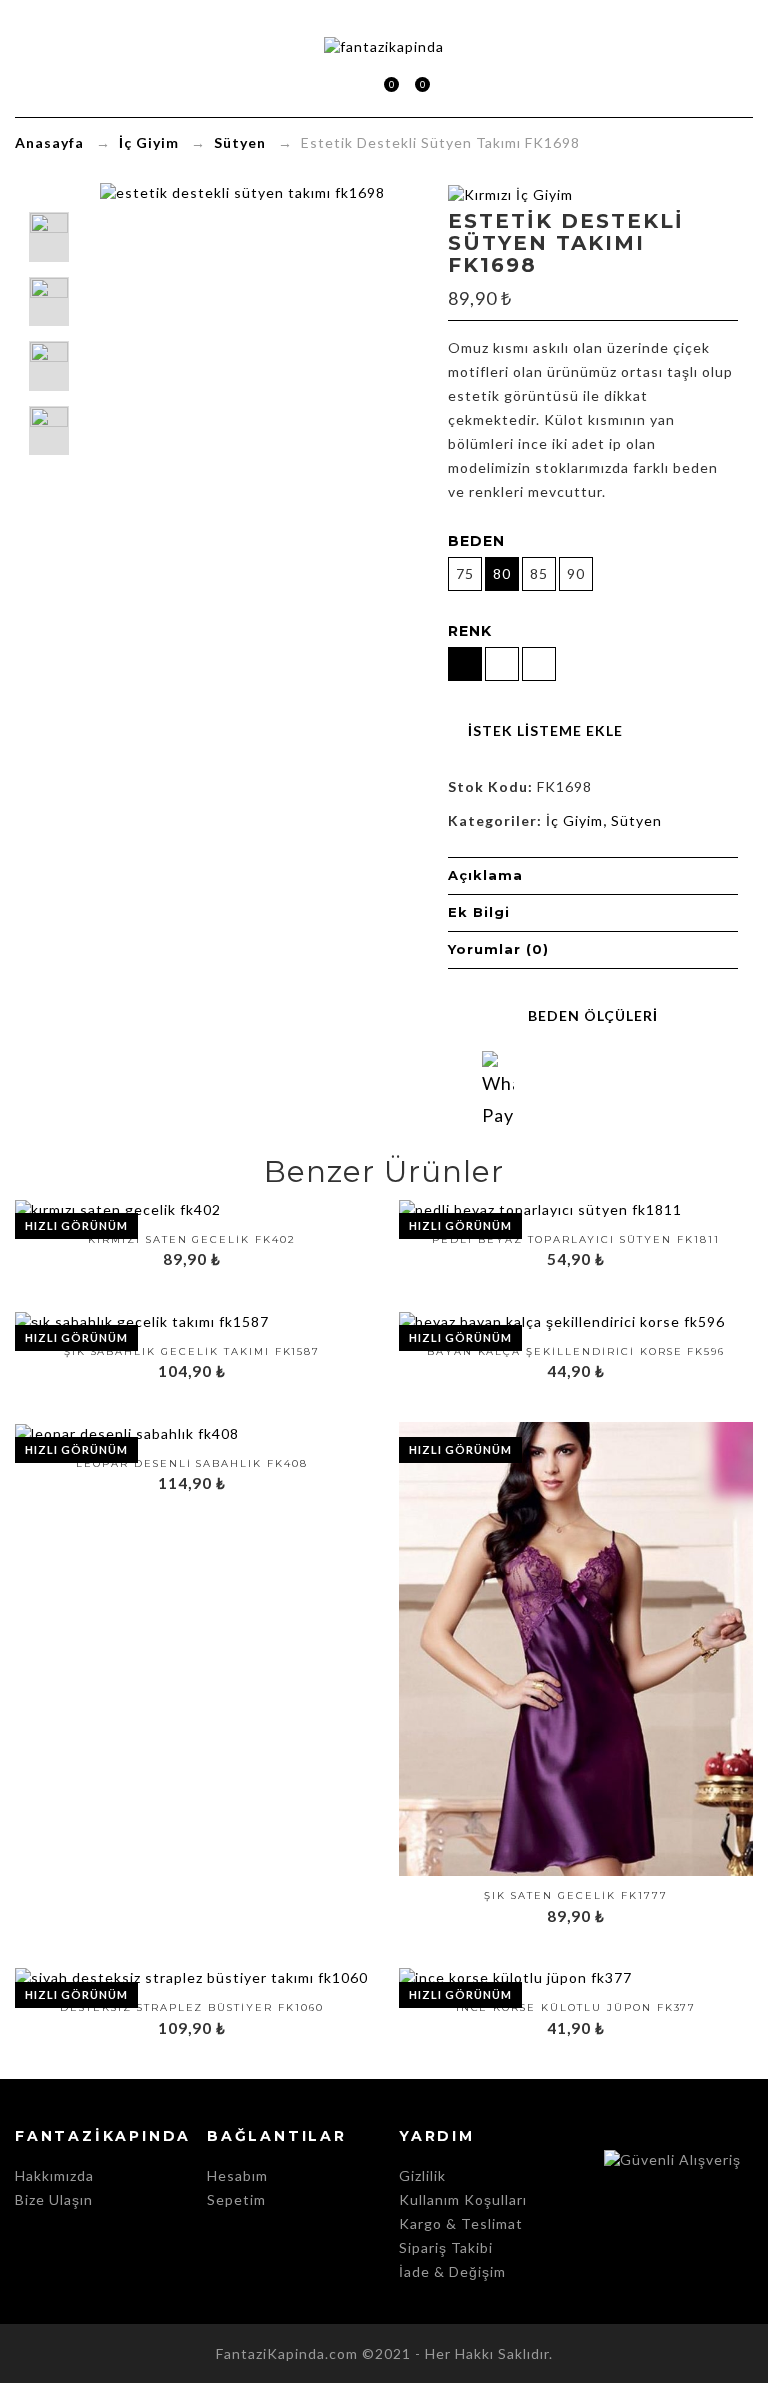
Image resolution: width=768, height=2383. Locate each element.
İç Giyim (149, 142)
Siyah (486, 1829)
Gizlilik (422, 2175)
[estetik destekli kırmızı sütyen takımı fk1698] (49, 302)
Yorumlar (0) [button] (498, 949)
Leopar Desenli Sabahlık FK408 (192, 1464)
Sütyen (240, 142)
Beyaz (516, 1829)
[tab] (593, 876)
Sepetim (383, 86)
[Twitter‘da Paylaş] (574, 1088)
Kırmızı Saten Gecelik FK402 (192, 1240)
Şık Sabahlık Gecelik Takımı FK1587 (192, 1352)
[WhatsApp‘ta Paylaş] (498, 1067)
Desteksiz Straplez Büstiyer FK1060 (192, 2008)
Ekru (666, 1829)
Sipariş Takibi (446, 2247)
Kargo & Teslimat (461, 2223)
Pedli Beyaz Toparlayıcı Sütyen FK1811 (576, 1240)
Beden (476, 541)
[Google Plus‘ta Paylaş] (612, 1088)
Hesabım (237, 2175)
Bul (446, 84)
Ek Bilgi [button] (479, 912)
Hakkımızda (54, 2175)
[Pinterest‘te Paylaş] (650, 1088)
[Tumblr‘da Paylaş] (688, 1088)
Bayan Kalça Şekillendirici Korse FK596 (576, 1352)
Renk (470, 631)
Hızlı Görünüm (76, 1225)
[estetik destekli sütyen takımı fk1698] (49, 431)
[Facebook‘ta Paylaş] (536, 1088)
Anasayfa (49, 142)
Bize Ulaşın (54, 2199)
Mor (576, 1829)
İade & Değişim (452, 2271)
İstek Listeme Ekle (545, 730)
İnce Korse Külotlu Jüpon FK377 (576, 2008)
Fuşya (606, 1829)
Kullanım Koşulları (463, 2199)
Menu (322, 84)
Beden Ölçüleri (593, 1015)
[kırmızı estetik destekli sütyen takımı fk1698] (49, 237)
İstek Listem (414, 86)
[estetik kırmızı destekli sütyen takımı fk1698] (49, 366)
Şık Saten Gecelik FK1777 (575, 1896)
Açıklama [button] (485, 875)
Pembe (636, 1829)
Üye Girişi (353, 84)
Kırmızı (546, 1829)
